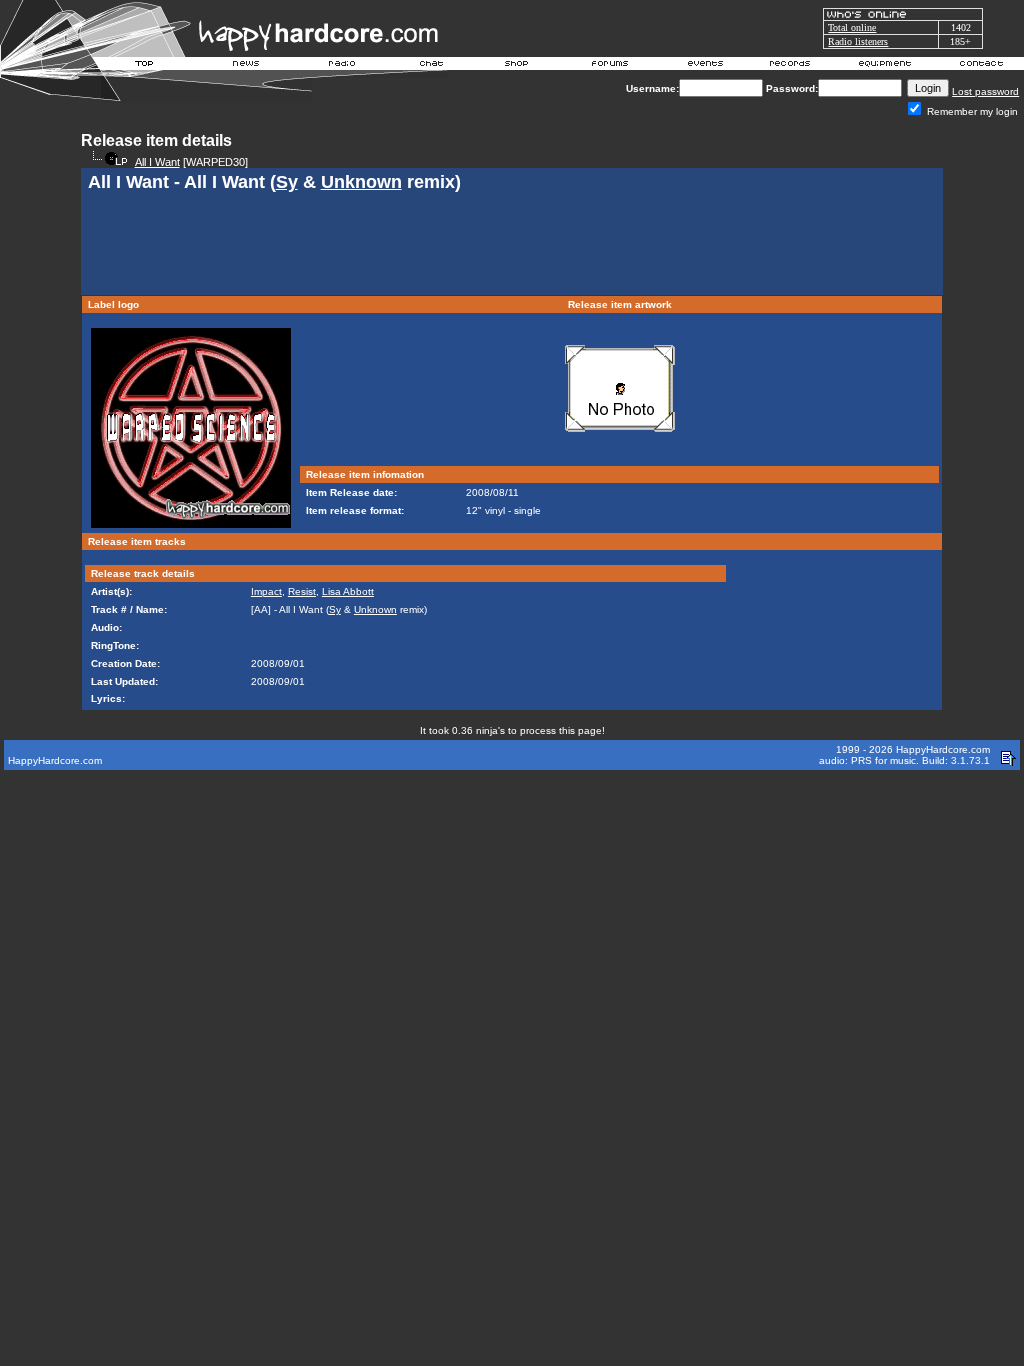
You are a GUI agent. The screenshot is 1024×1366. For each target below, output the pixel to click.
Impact (266, 591)
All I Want (157, 162)
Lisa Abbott (348, 591)
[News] (244, 66)
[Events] (705, 66)
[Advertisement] (512, 246)
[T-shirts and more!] (516, 66)
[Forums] (610, 66)
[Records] (790, 66)
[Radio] (343, 66)
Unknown (361, 182)
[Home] (145, 66)
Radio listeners (858, 41)
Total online (852, 27)
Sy (287, 182)
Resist (302, 591)
